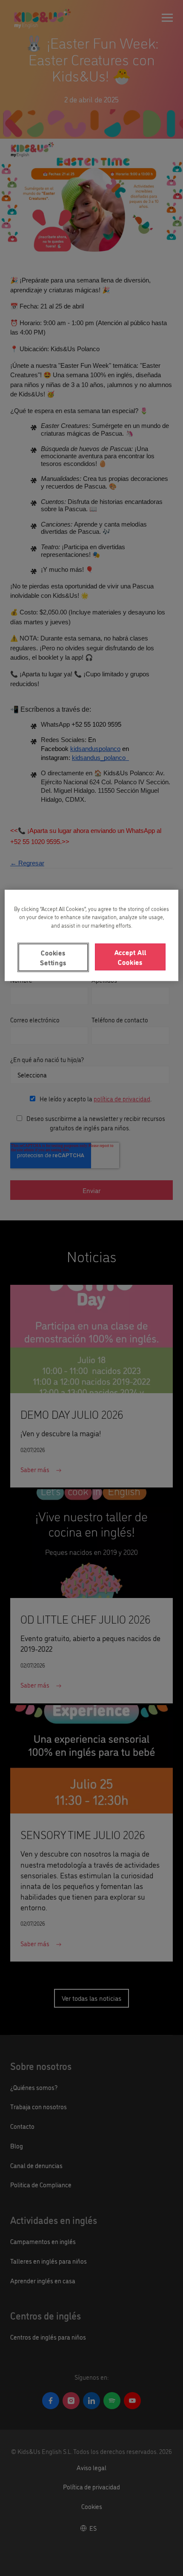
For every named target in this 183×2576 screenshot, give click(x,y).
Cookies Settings (53, 958)
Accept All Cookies (130, 957)
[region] (92, 935)
